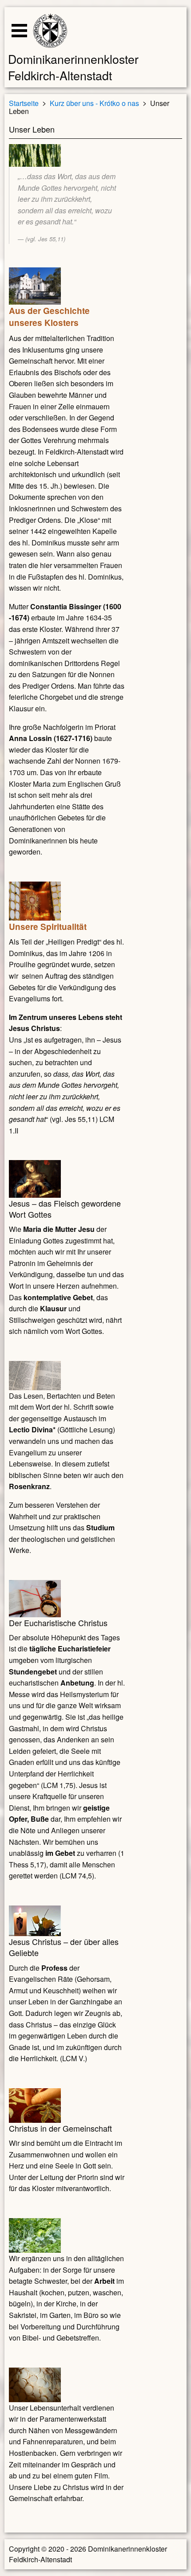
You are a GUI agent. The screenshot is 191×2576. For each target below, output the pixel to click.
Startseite (24, 103)
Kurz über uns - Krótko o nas (94, 103)
